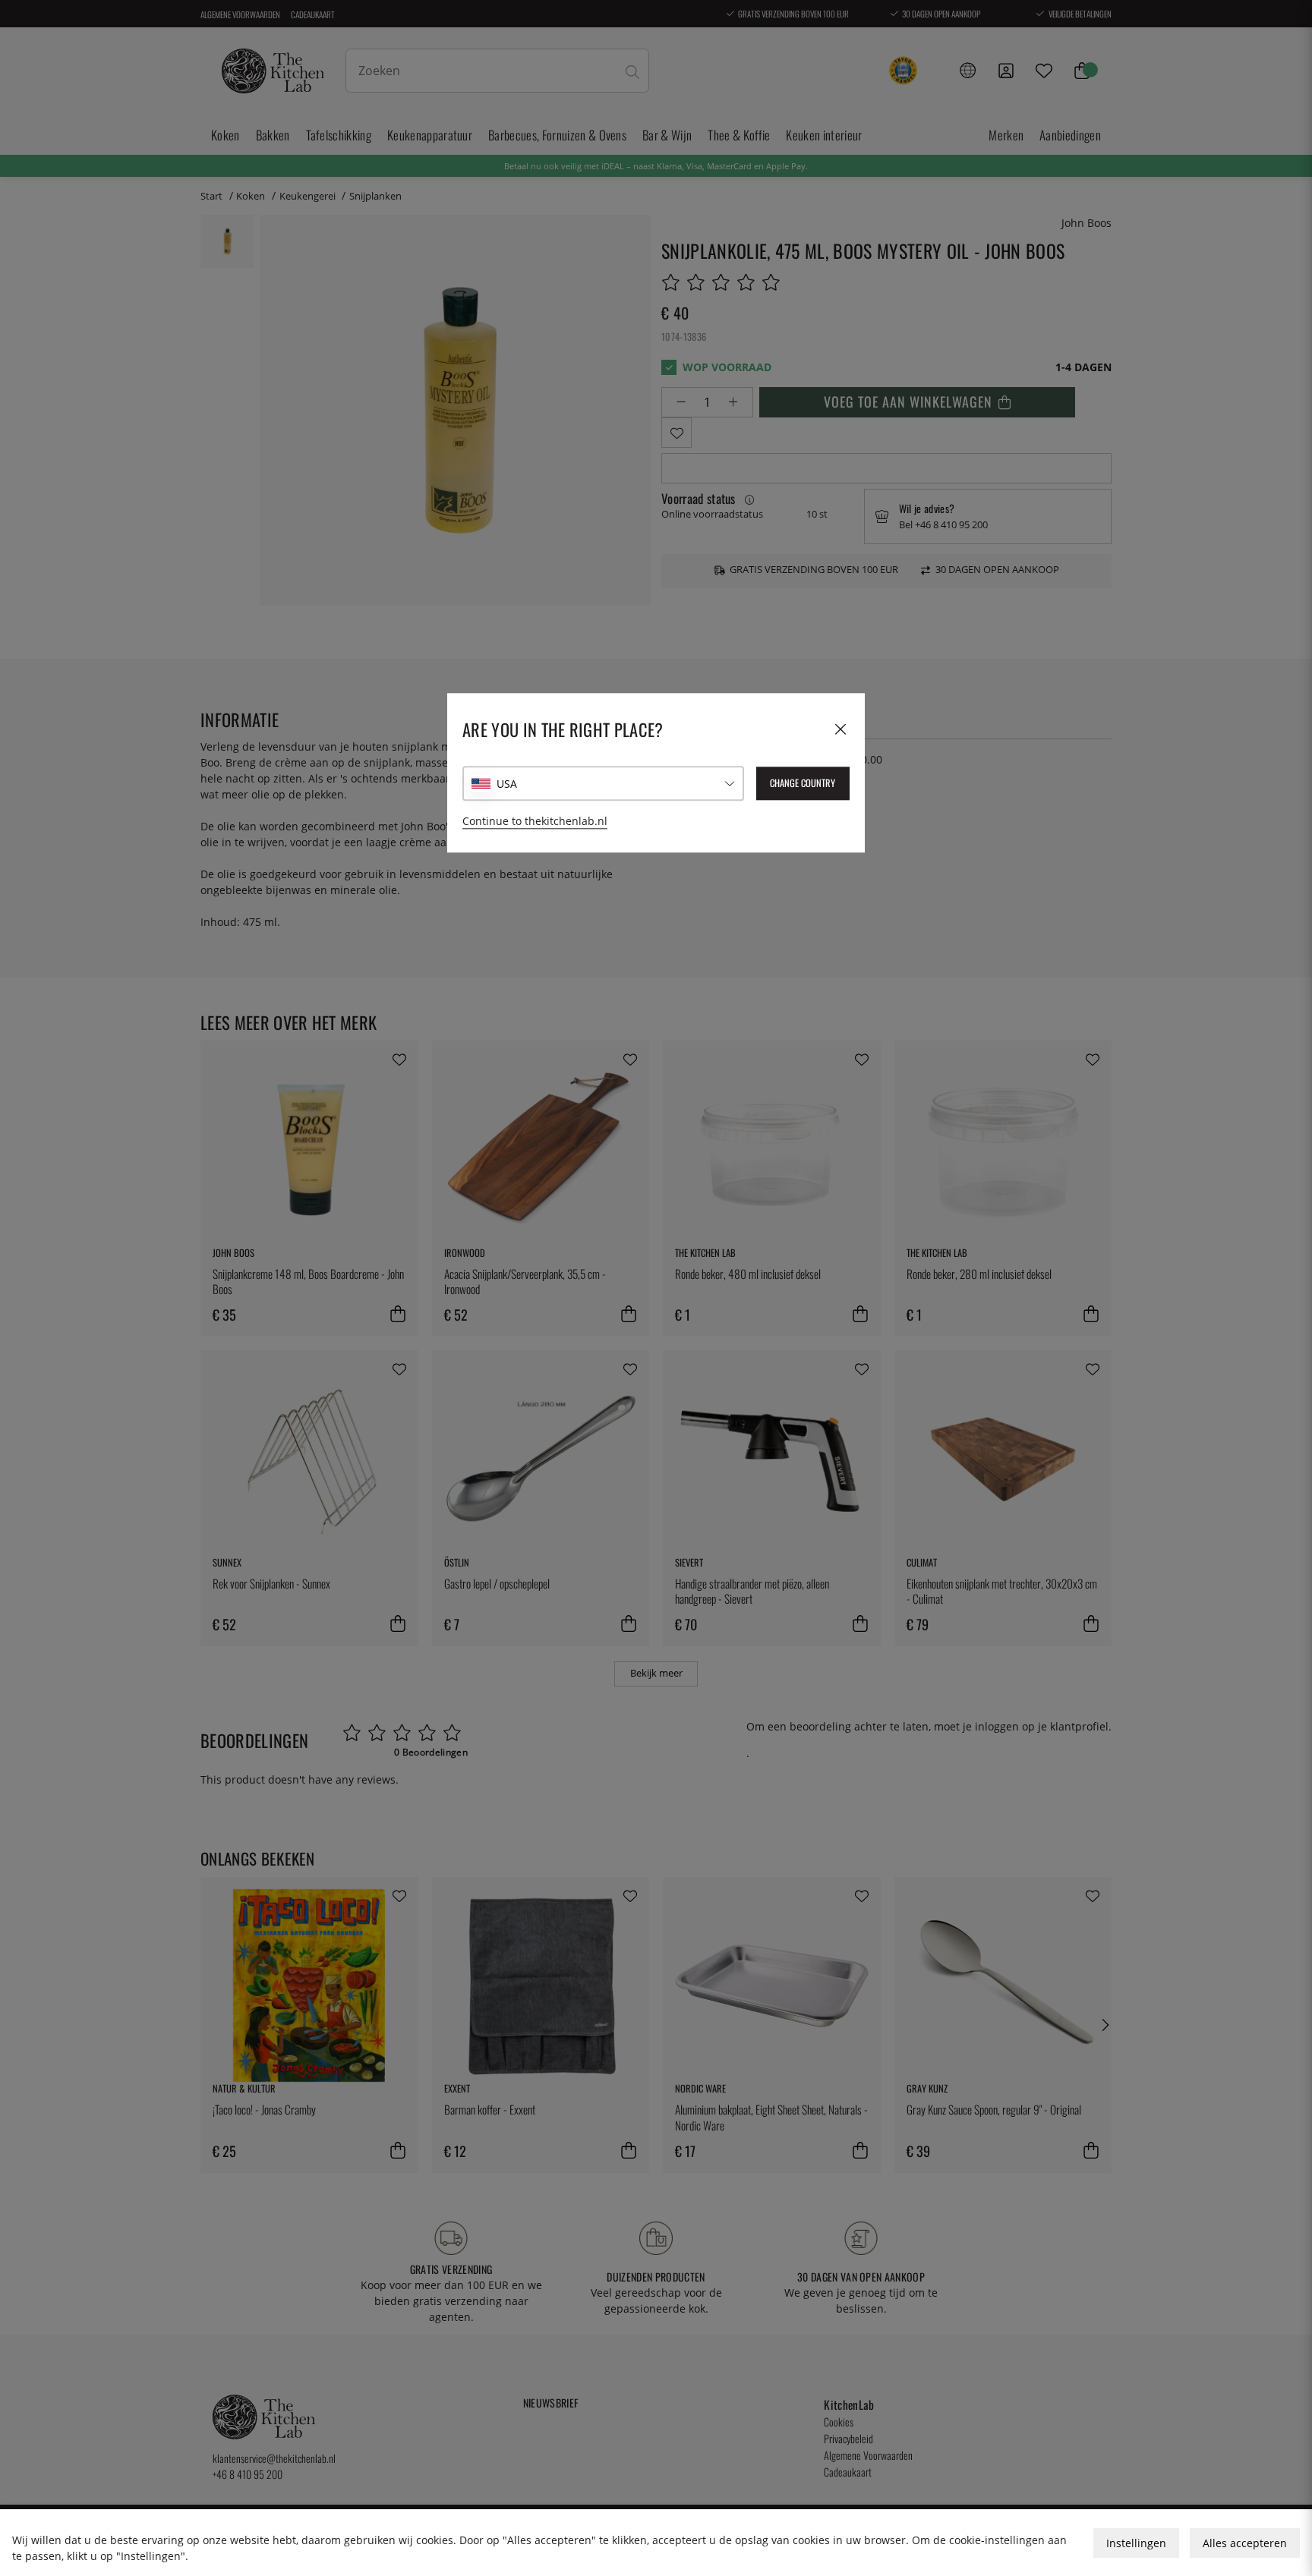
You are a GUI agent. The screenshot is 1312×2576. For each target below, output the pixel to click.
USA (507, 784)
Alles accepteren (1245, 2543)
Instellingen (1136, 2543)
